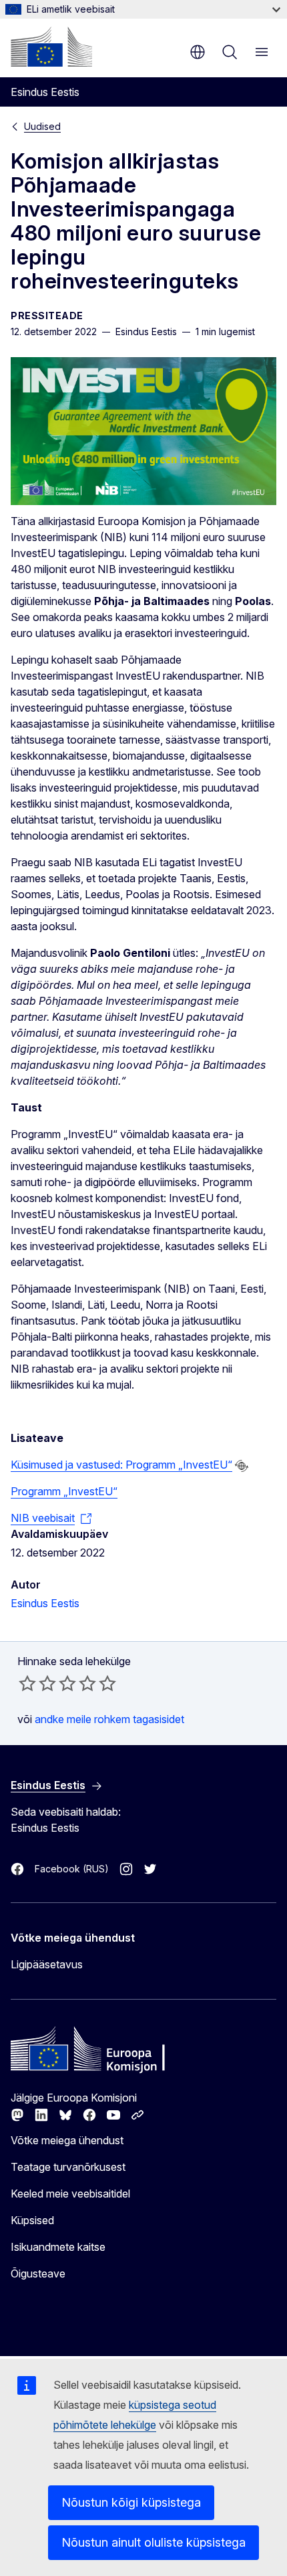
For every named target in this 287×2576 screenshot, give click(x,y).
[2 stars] (37, 1683)
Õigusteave (38, 2273)
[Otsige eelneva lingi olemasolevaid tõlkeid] (242, 1466)
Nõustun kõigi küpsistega (131, 2502)
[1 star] (27, 1683)
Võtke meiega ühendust (67, 2140)
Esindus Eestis (45, 1603)
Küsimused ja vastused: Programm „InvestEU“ (121, 1465)
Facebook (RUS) (72, 1869)
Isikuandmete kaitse (58, 2247)
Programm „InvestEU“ (64, 1491)
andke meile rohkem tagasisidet (109, 1719)
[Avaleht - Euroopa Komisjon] (51, 47)
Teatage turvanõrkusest (68, 2167)
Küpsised (32, 2220)
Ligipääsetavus (47, 1964)
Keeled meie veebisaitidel (70, 2194)
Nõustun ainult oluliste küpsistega (154, 2542)
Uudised (42, 126)
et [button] (198, 52)
